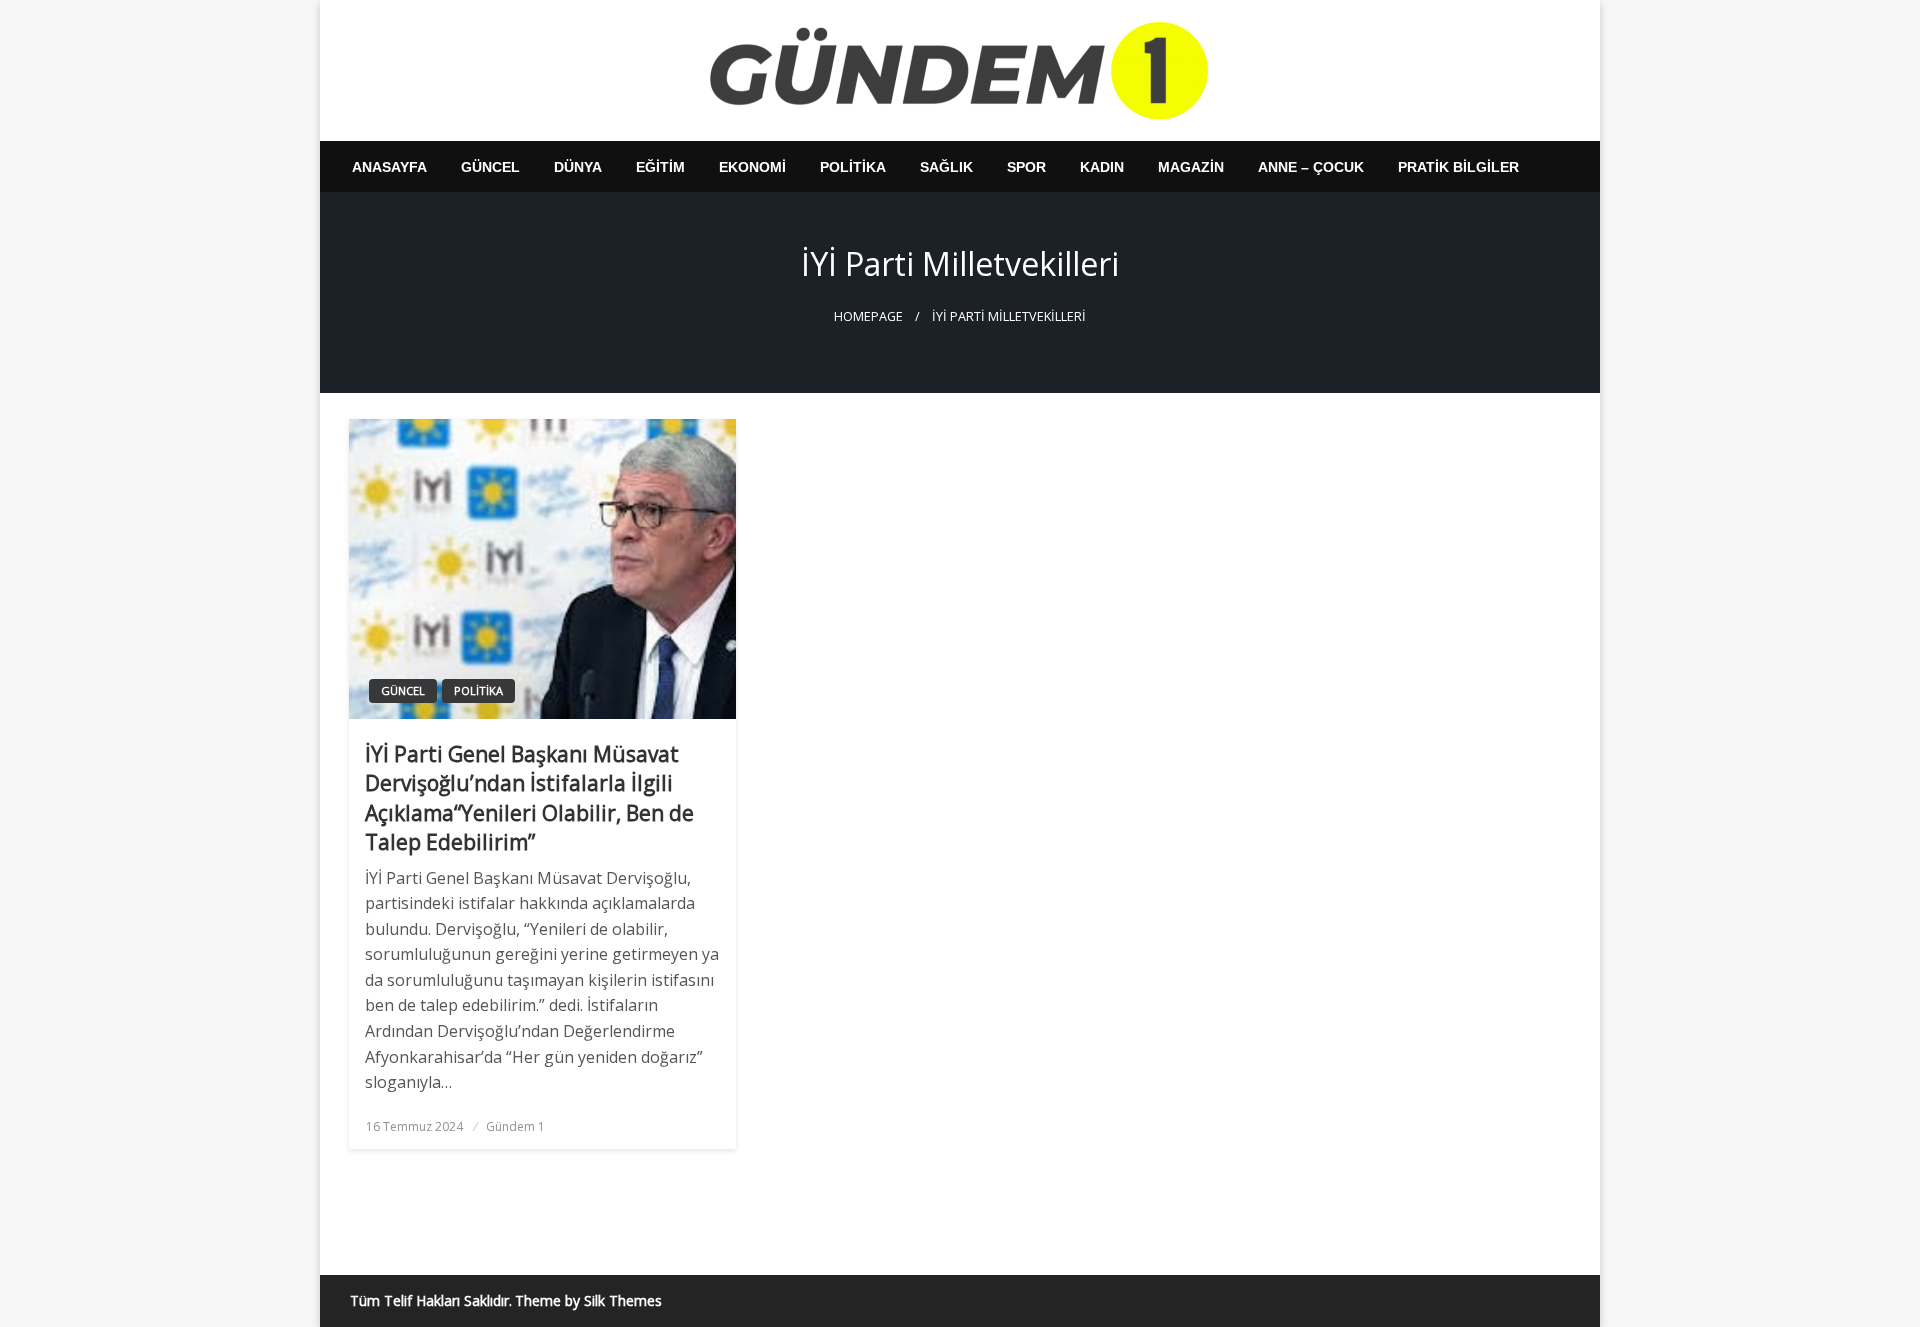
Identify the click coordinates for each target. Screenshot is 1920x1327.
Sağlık (946, 167)
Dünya (578, 167)
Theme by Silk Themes (588, 1300)
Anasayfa (389, 167)
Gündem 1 (515, 1126)
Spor (1026, 167)
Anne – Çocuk (1311, 167)
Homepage (868, 316)
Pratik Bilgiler (1458, 167)
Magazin (1191, 167)
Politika (853, 167)
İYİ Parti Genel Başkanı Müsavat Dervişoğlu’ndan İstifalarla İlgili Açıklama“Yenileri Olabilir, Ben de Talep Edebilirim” (529, 798)
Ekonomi (752, 167)
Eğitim (660, 167)
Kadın (1102, 167)
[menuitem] (389, 167)
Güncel (490, 167)
